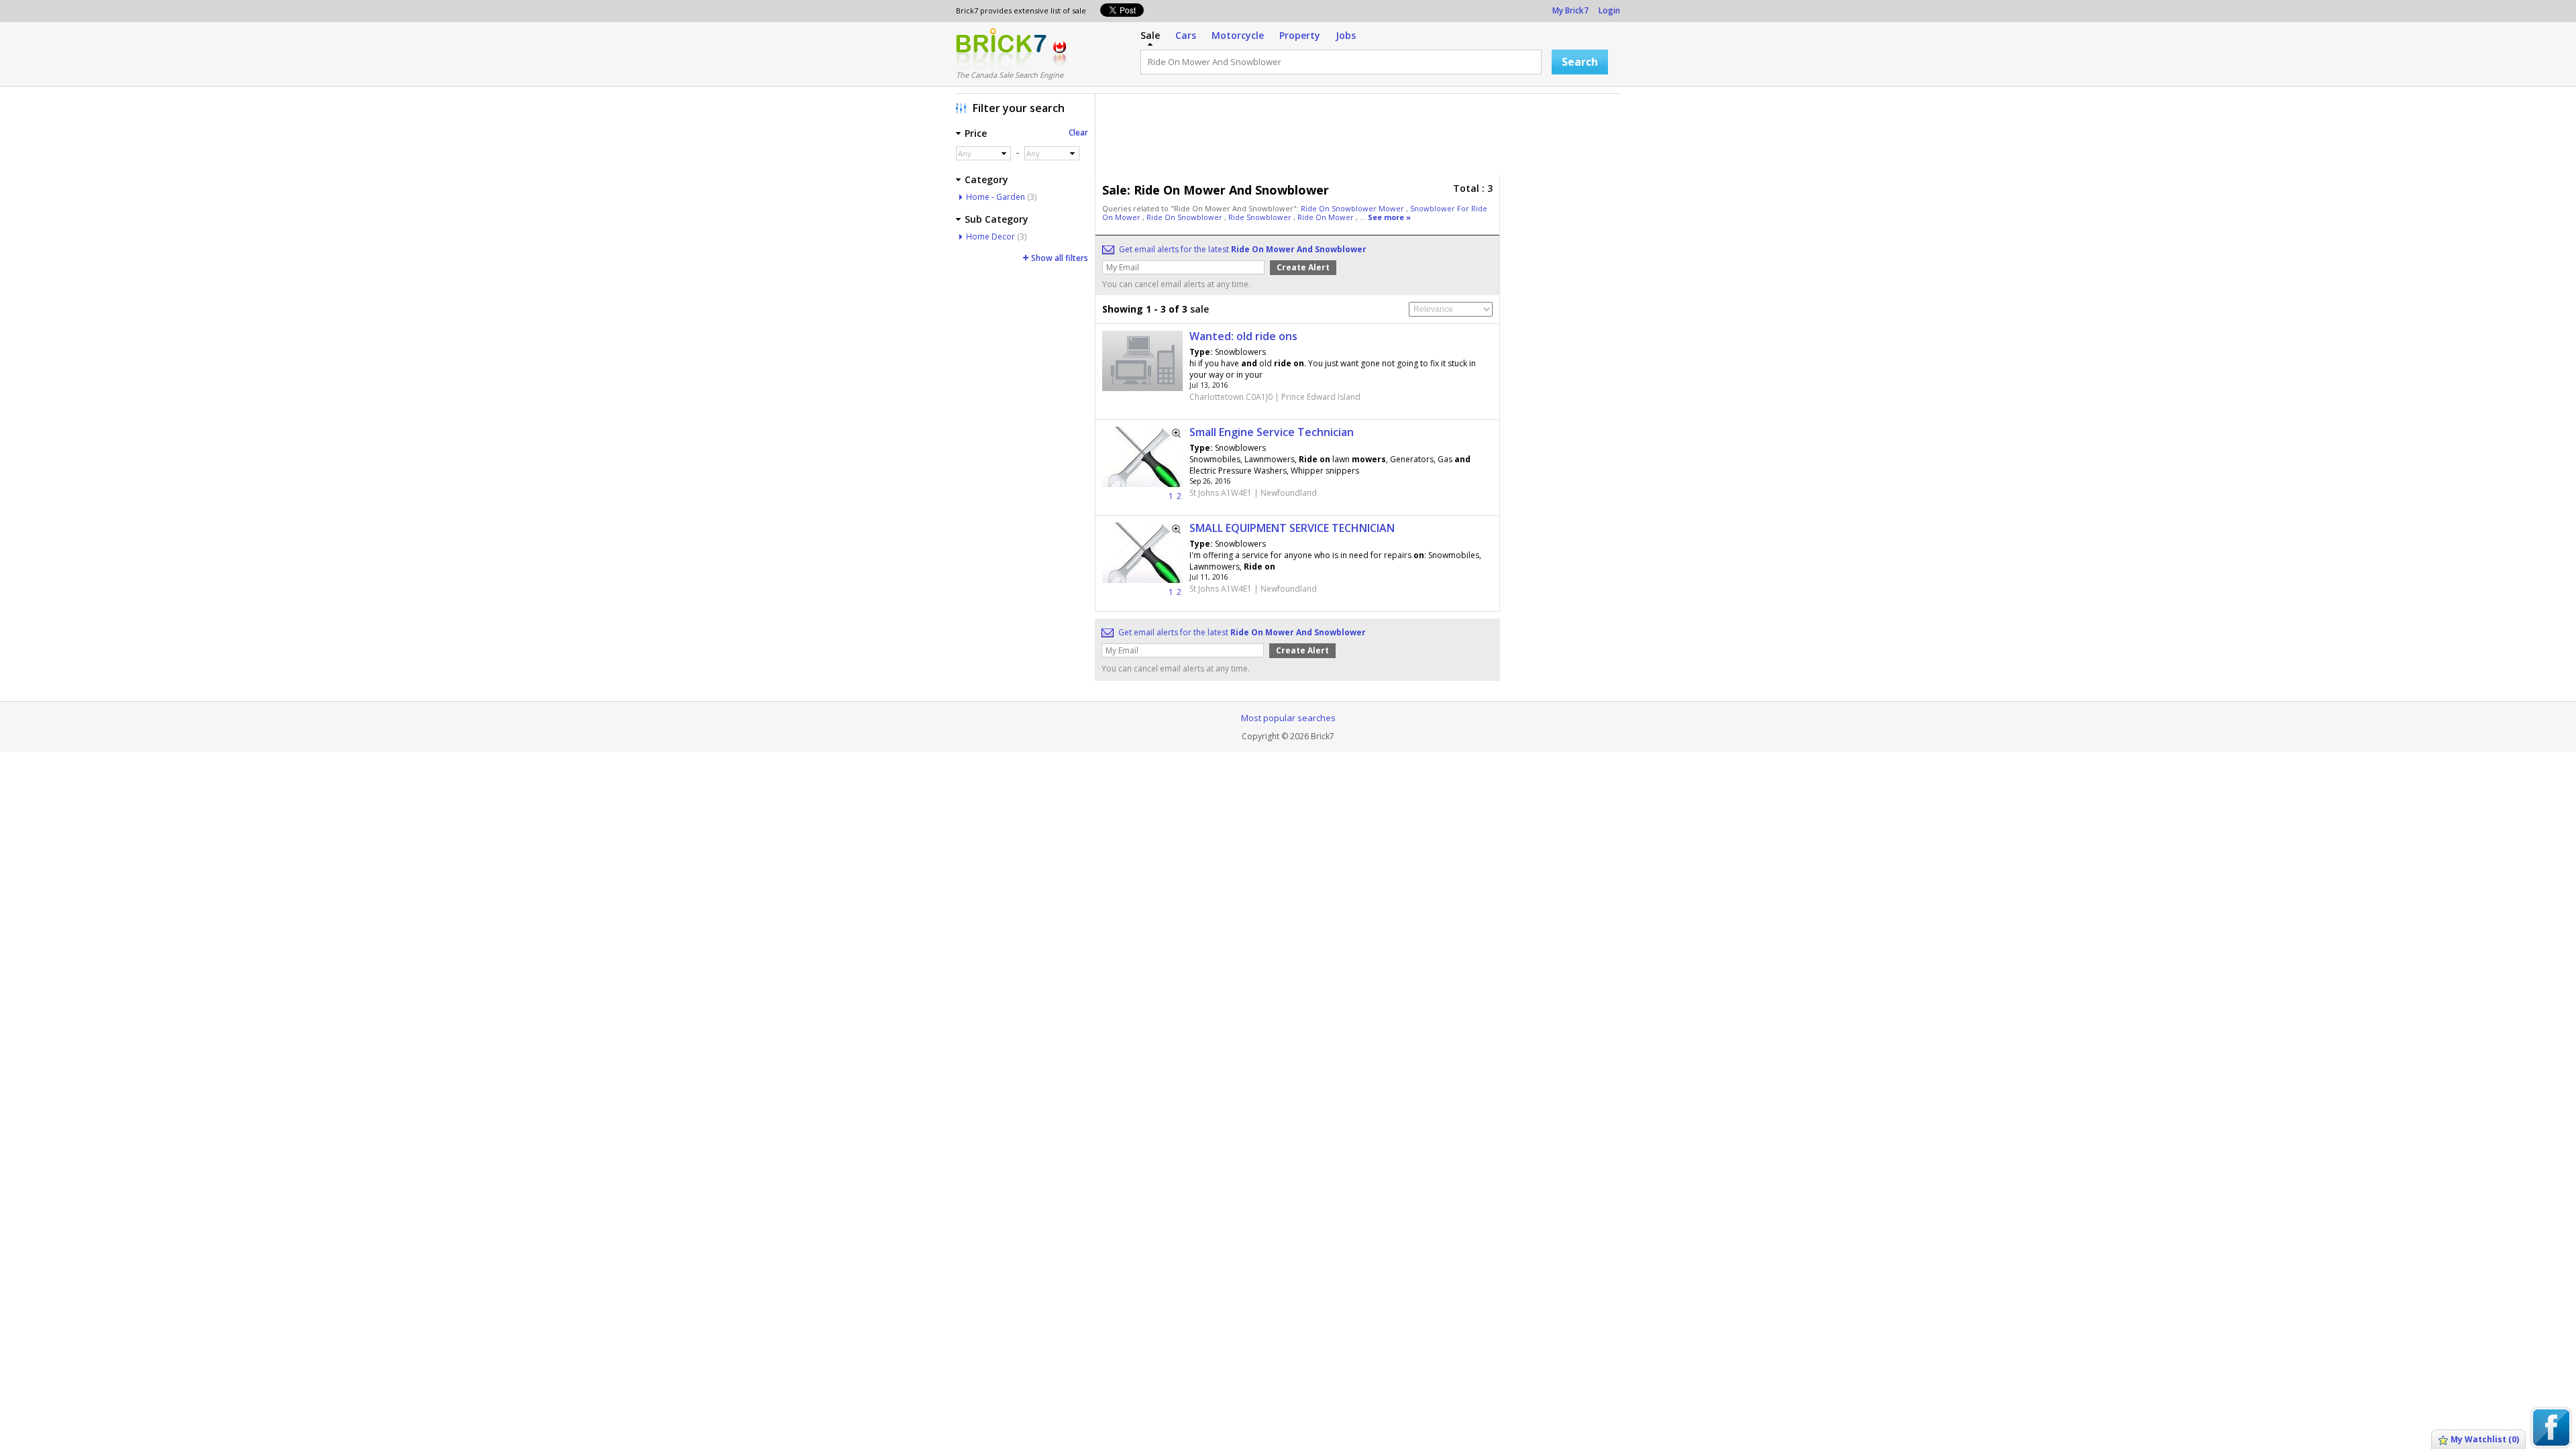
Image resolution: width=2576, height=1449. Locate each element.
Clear (1078, 132)
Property (1300, 35)
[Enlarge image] (1172, 437)
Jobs (1346, 35)
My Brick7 (1570, 10)
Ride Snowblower (1261, 217)
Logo (1001, 49)
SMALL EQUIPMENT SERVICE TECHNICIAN (1292, 528)
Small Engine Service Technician (1272, 432)
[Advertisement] (1361, 138)
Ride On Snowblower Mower (1353, 208)
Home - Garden (996, 197)
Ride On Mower (1327, 217)
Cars (1186, 35)
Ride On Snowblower (1185, 217)
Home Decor (990, 236)
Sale (1150, 35)
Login (1609, 10)
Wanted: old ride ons (1243, 336)
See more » (1389, 217)
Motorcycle (1238, 35)
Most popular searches (1288, 718)
